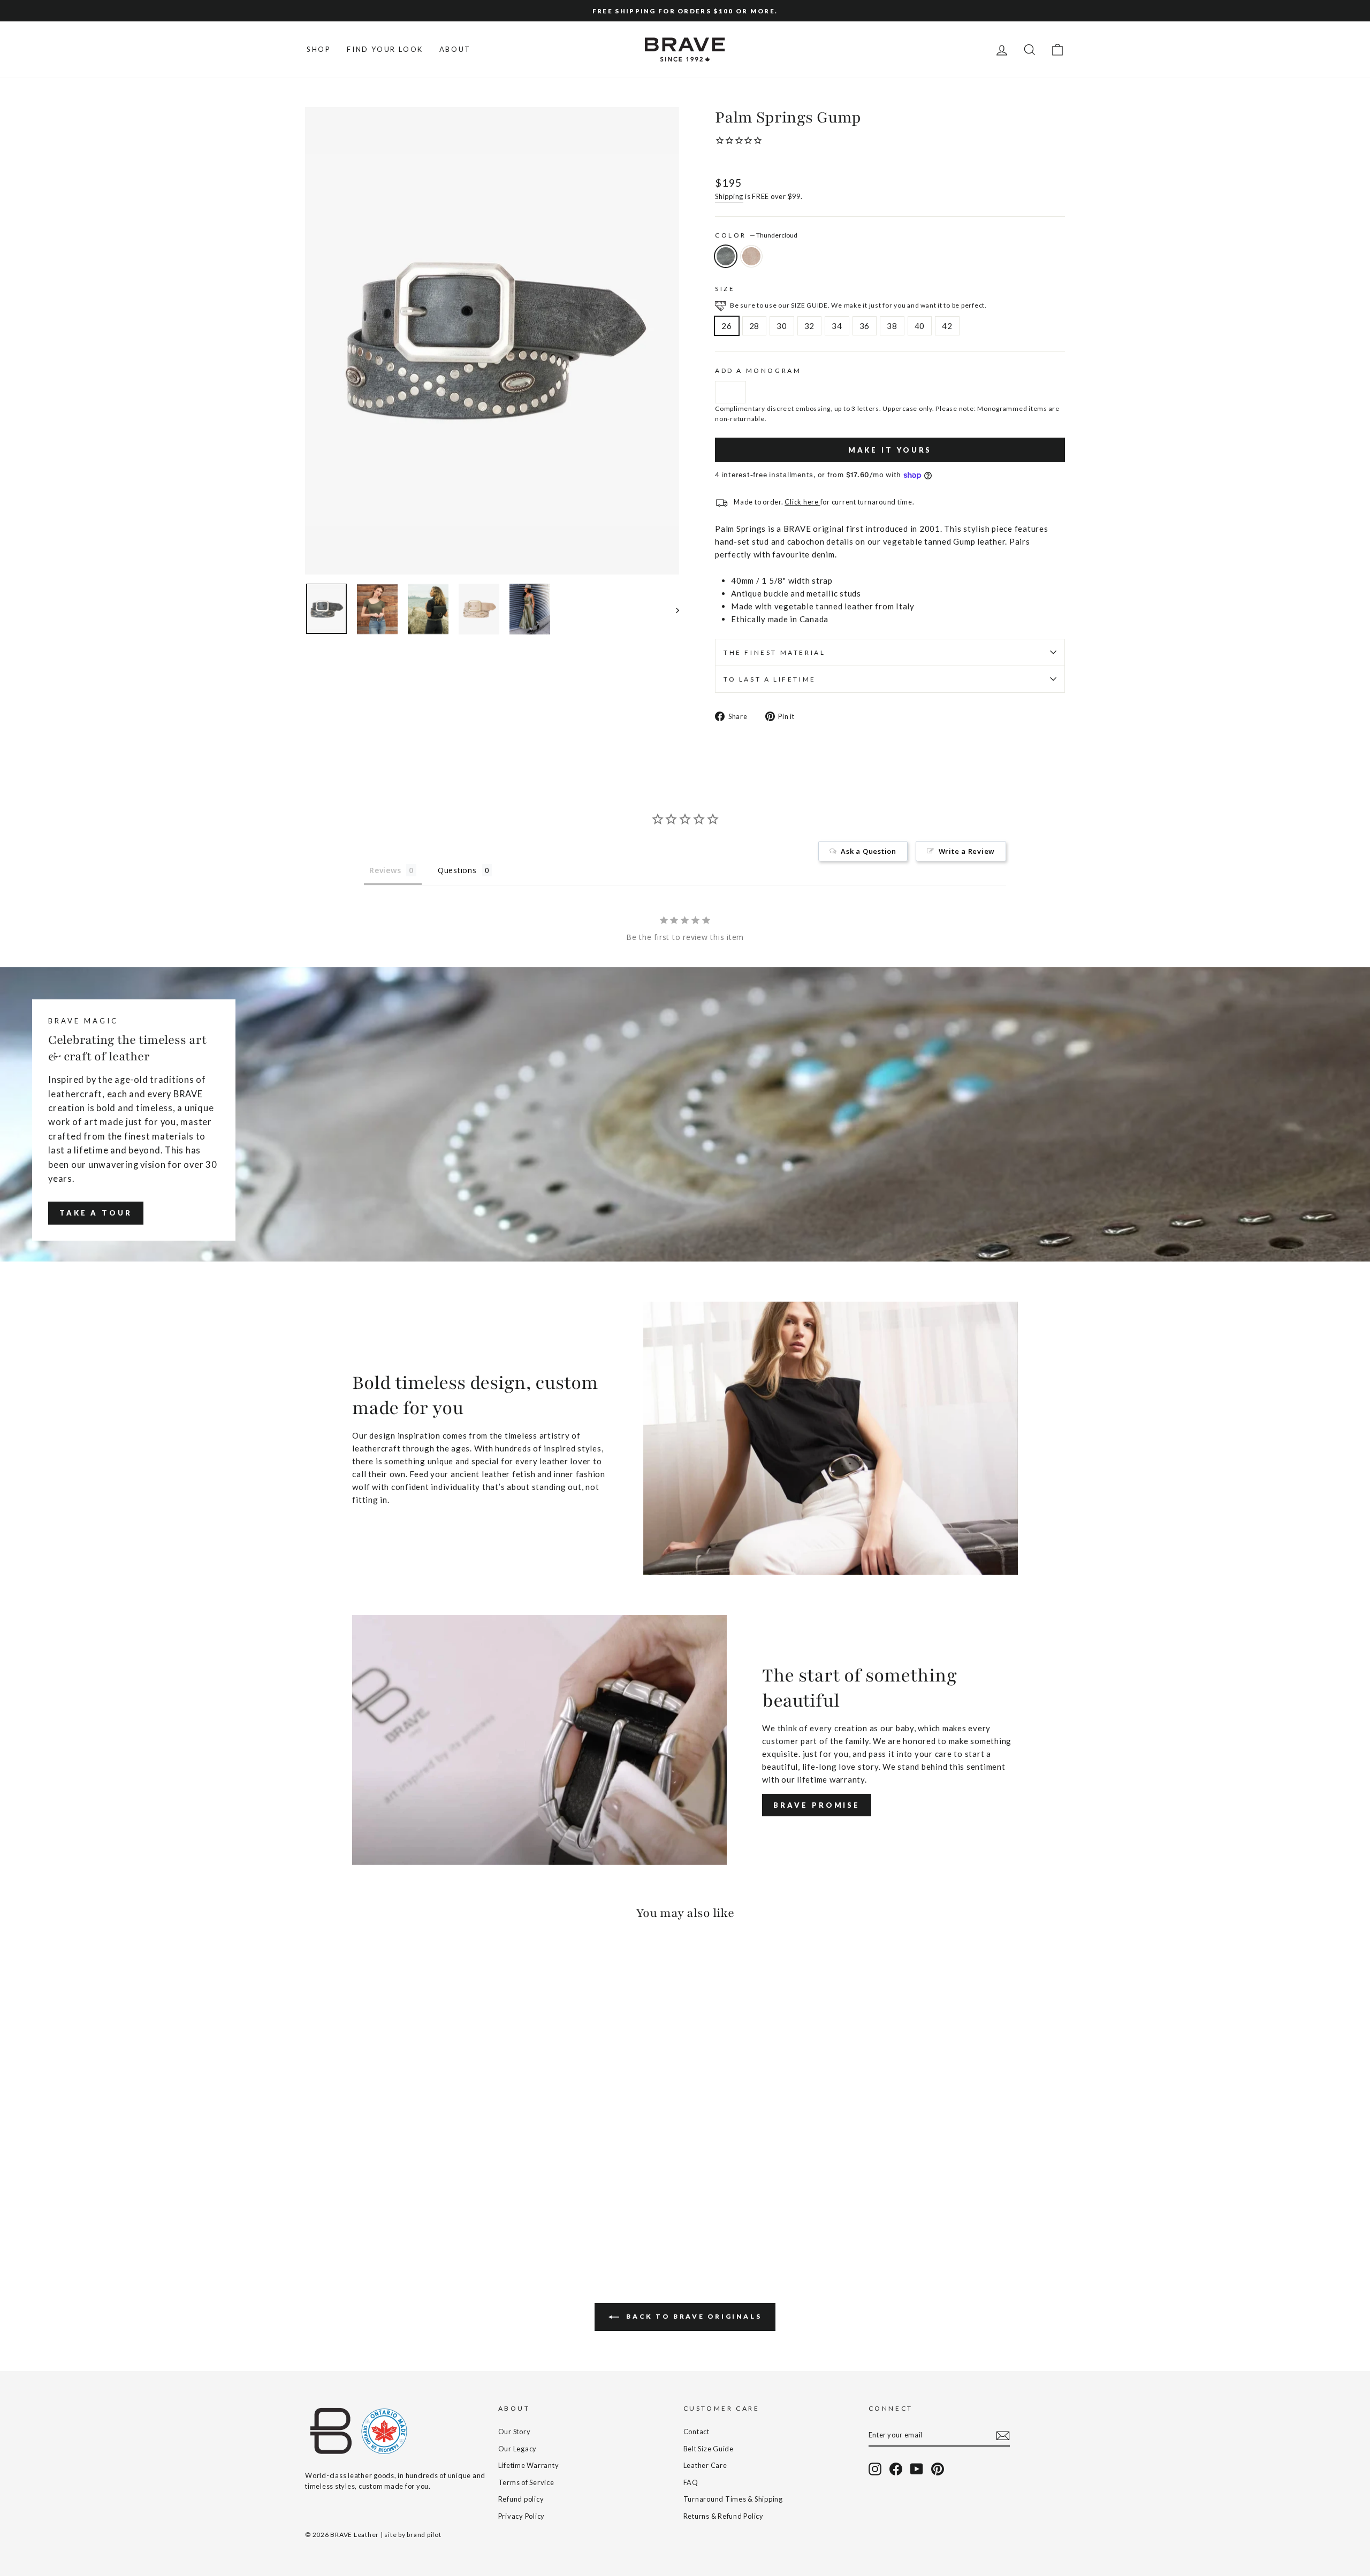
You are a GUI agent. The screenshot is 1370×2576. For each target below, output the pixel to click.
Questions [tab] (457, 870)
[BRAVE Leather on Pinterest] (938, 2469)
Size (725, 289)
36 (865, 326)
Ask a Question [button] (869, 851)
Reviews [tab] (385, 870)
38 (892, 326)
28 (755, 326)
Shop (319, 49)
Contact (697, 2432)
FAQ (691, 2482)
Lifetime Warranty (529, 2465)
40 (920, 326)
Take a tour (96, 1213)
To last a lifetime (770, 679)
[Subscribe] (1003, 2435)
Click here (802, 502)
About (455, 49)
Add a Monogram (758, 370)
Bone (751, 256)
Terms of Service (526, 2482)
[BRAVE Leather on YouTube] (917, 2469)
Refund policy (521, 2499)
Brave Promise (817, 1805)
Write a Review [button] (967, 851)
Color (756, 235)
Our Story (515, 2432)
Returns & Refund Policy (724, 2516)
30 (782, 326)
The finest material (774, 652)
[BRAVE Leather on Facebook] (896, 2469)
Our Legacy (518, 2449)
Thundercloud (726, 256)
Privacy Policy (522, 2516)
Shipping (729, 196)
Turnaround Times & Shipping (733, 2499)
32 (810, 326)
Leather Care (705, 2465)
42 (947, 326)
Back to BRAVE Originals (692, 2316)
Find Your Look (385, 49)
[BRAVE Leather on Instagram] (875, 2469)
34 (837, 326)
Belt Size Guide (709, 2449)
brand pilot (424, 2535)
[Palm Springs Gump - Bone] (327, 2213)
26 (727, 326)
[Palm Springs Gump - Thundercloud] (312, 2213)
